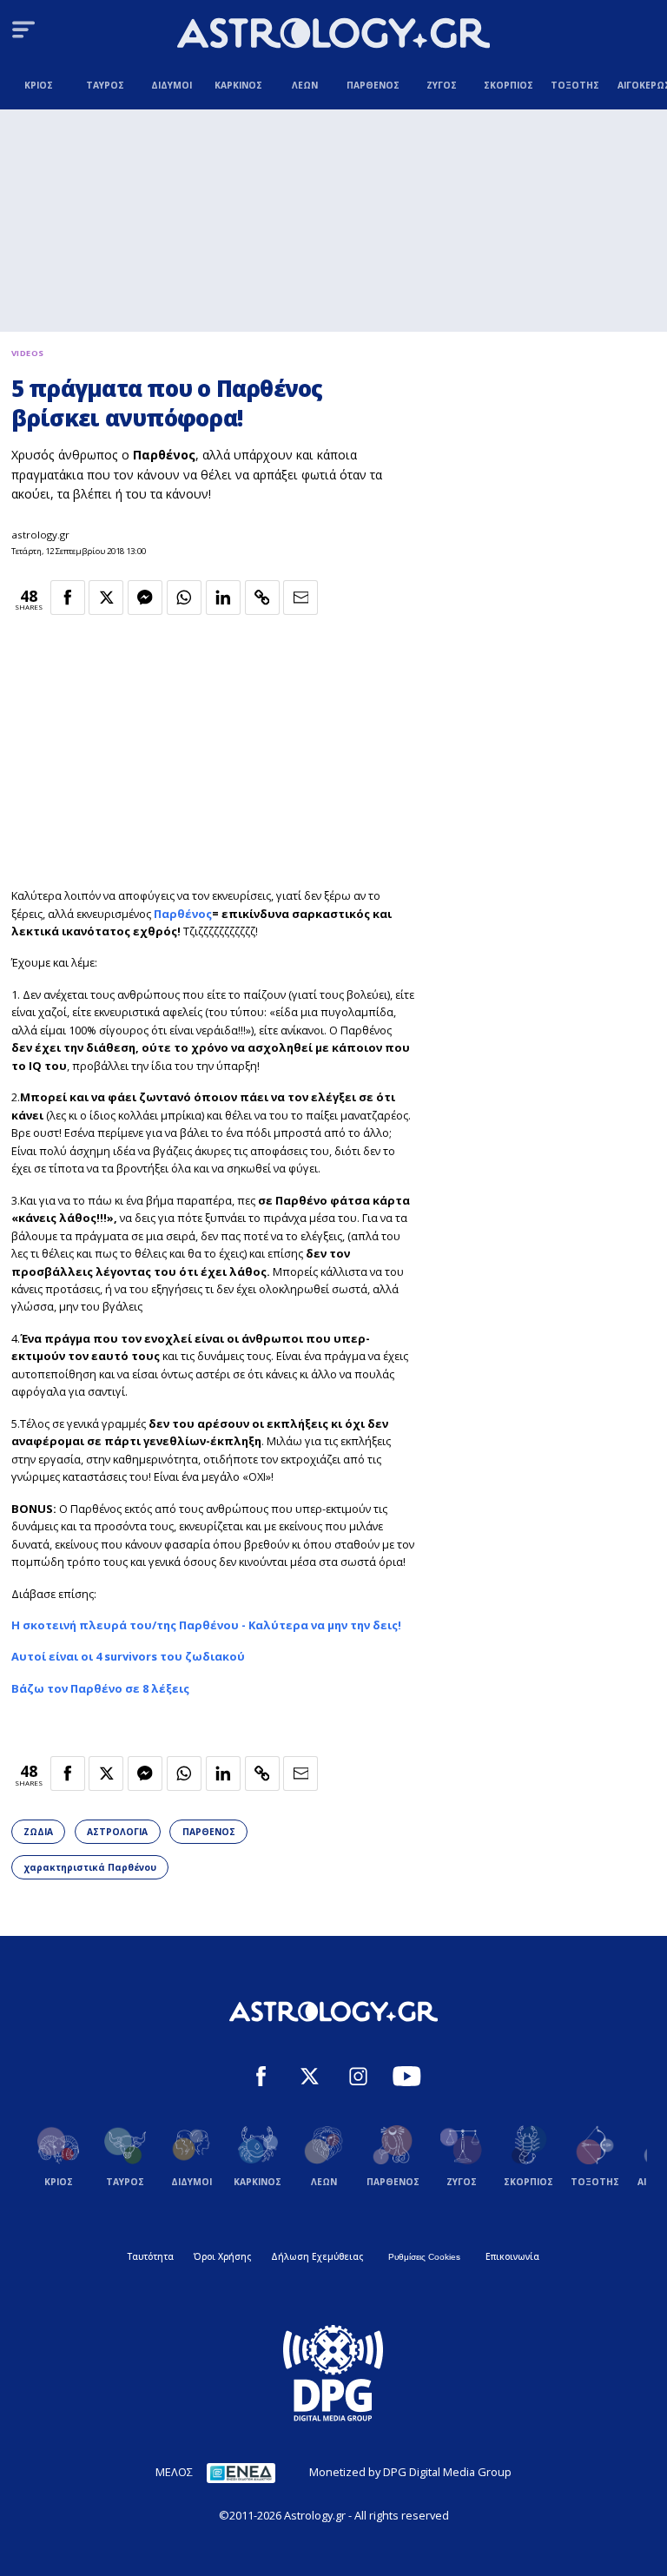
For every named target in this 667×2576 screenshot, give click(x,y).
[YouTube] (407, 2078)
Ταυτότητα (151, 2256)
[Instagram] (358, 2078)
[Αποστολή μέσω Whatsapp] (184, 598)
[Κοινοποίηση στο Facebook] (68, 598)
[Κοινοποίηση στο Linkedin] (223, 598)
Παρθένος (183, 914)
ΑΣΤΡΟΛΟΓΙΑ (117, 1832)
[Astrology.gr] (333, 35)
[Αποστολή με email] (300, 598)
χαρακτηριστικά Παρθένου (90, 1867)
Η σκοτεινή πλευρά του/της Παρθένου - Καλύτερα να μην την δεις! (206, 1625)
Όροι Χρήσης (222, 2256)
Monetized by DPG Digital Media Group (410, 2472)
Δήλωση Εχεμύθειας (317, 2256)
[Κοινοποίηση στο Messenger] (145, 598)
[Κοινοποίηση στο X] (106, 598)
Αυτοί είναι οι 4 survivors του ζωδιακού (128, 1656)
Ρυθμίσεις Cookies (424, 2257)
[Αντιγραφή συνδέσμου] (262, 598)
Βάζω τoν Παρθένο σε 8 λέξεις (100, 1688)
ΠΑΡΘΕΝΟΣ (209, 1832)
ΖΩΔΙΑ (38, 1832)
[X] (310, 2078)
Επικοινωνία (512, 2256)
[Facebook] (261, 2078)
